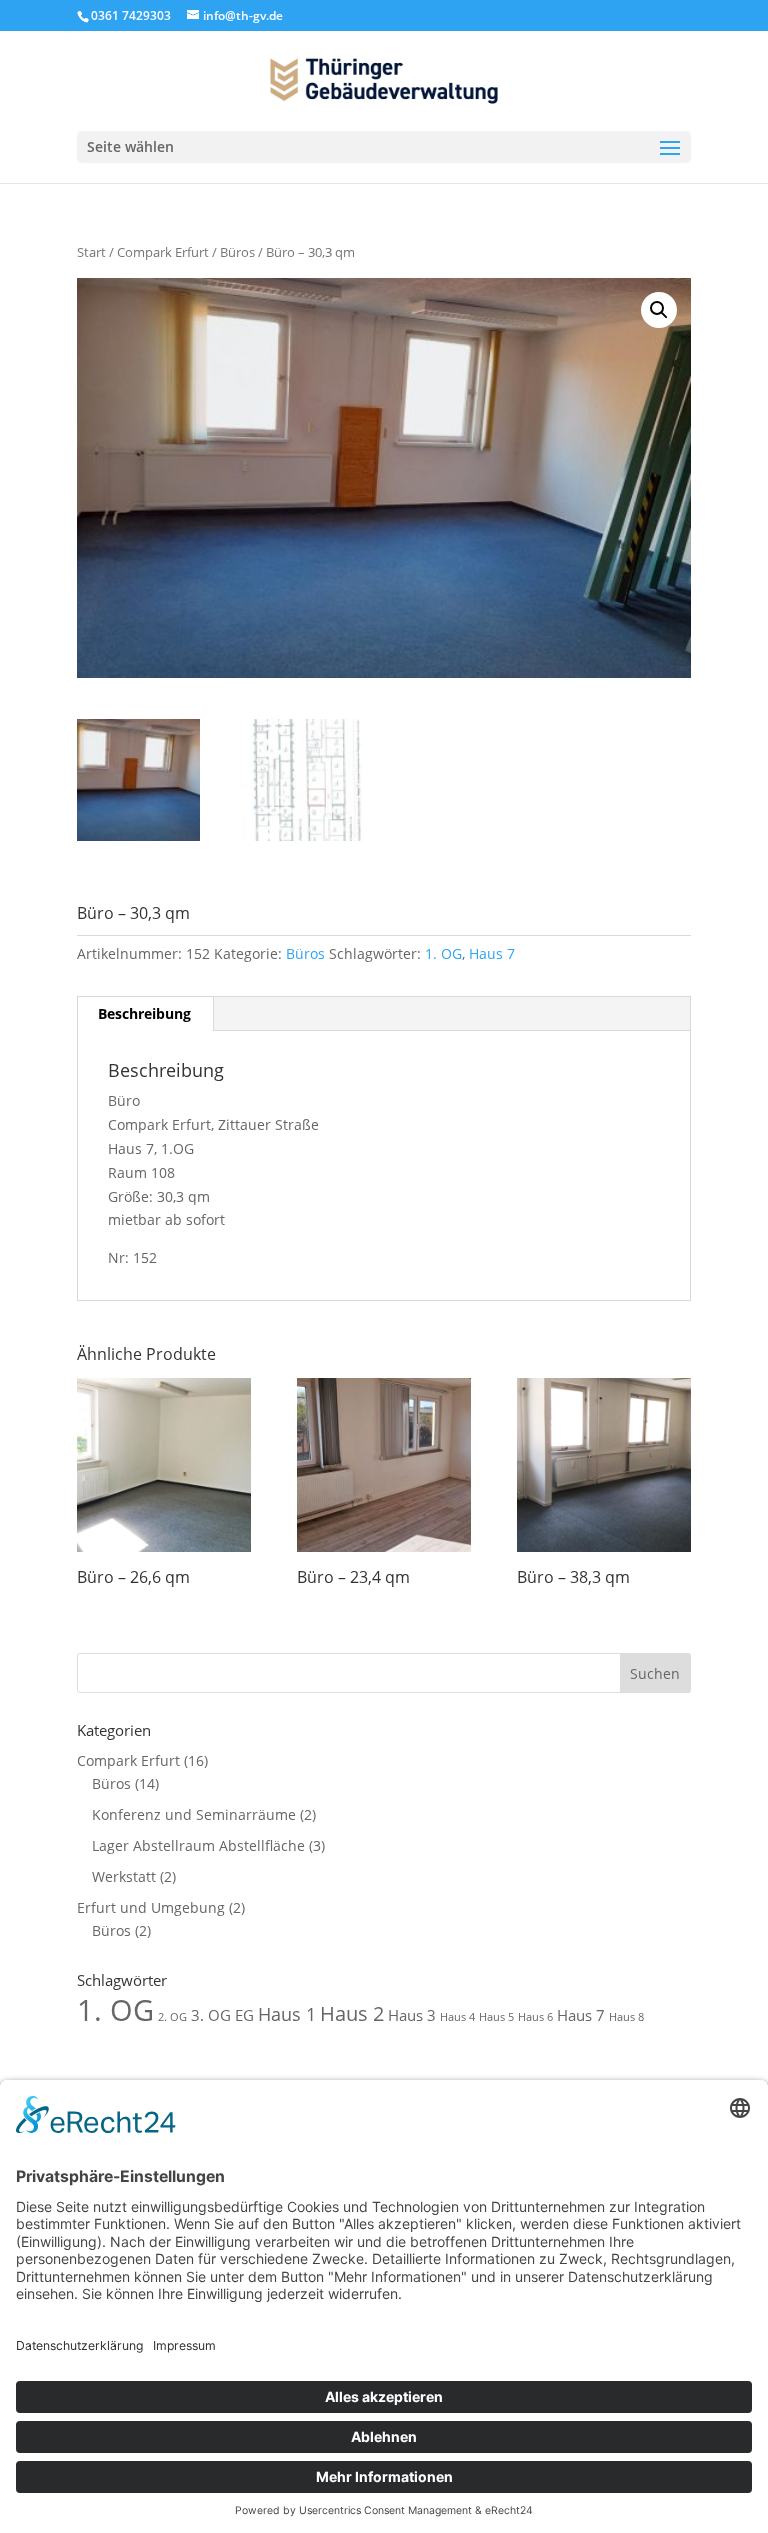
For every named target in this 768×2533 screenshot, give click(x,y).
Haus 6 (535, 2017)
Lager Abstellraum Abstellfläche (198, 1845)
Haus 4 (457, 2017)
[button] (659, 310)
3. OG (211, 2015)
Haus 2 (352, 2013)
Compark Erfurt (163, 252)
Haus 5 (496, 2017)
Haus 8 (626, 2017)
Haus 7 (492, 953)
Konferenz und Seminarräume (194, 1814)
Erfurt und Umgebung (151, 1907)
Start (91, 252)
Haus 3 (412, 2015)
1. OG (443, 953)
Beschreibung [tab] (144, 1013)
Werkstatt (124, 1876)
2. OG (172, 2017)
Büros (237, 252)
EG (244, 2015)
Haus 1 (287, 2014)
